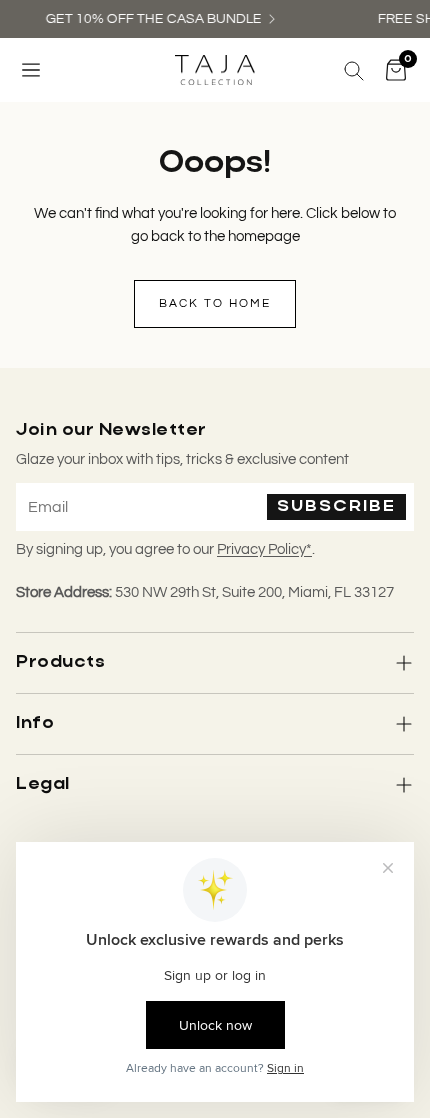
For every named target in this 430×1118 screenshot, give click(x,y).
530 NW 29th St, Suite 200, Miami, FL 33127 (254, 592)
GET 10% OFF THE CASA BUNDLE (152, 19)
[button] (31, 70)
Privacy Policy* (264, 549)
